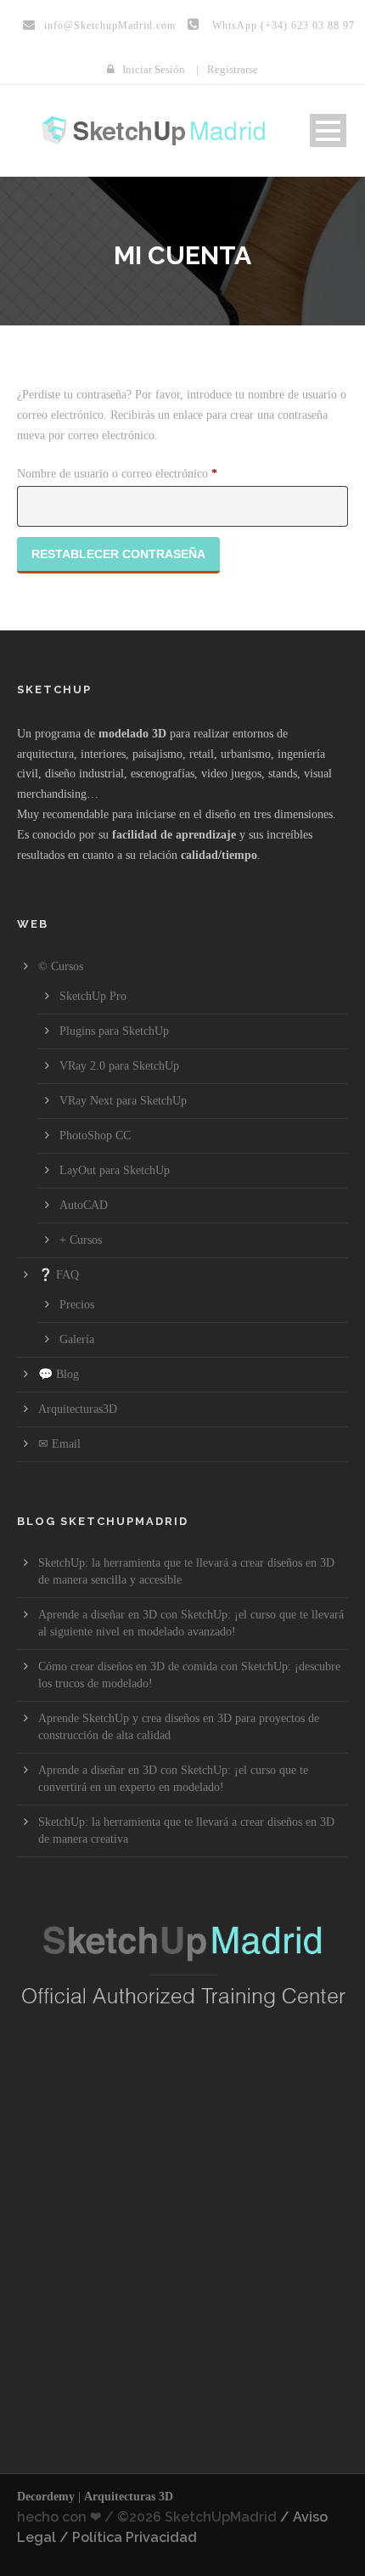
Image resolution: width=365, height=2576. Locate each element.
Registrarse (233, 69)
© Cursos (61, 966)
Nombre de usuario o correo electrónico (144, 473)
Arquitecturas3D (78, 1409)
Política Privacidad (135, 2537)
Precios (77, 1305)
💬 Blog (59, 1374)
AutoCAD (84, 1205)
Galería (77, 1339)
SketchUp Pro (93, 996)
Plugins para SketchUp (114, 1031)
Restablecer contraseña (118, 554)
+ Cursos (81, 1240)
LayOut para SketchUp (115, 1170)
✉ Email (59, 1444)
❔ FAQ (59, 1275)
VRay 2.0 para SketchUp (119, 1066)
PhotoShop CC (95, 1135)
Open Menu (328, 130)
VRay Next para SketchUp (123, 1101)
